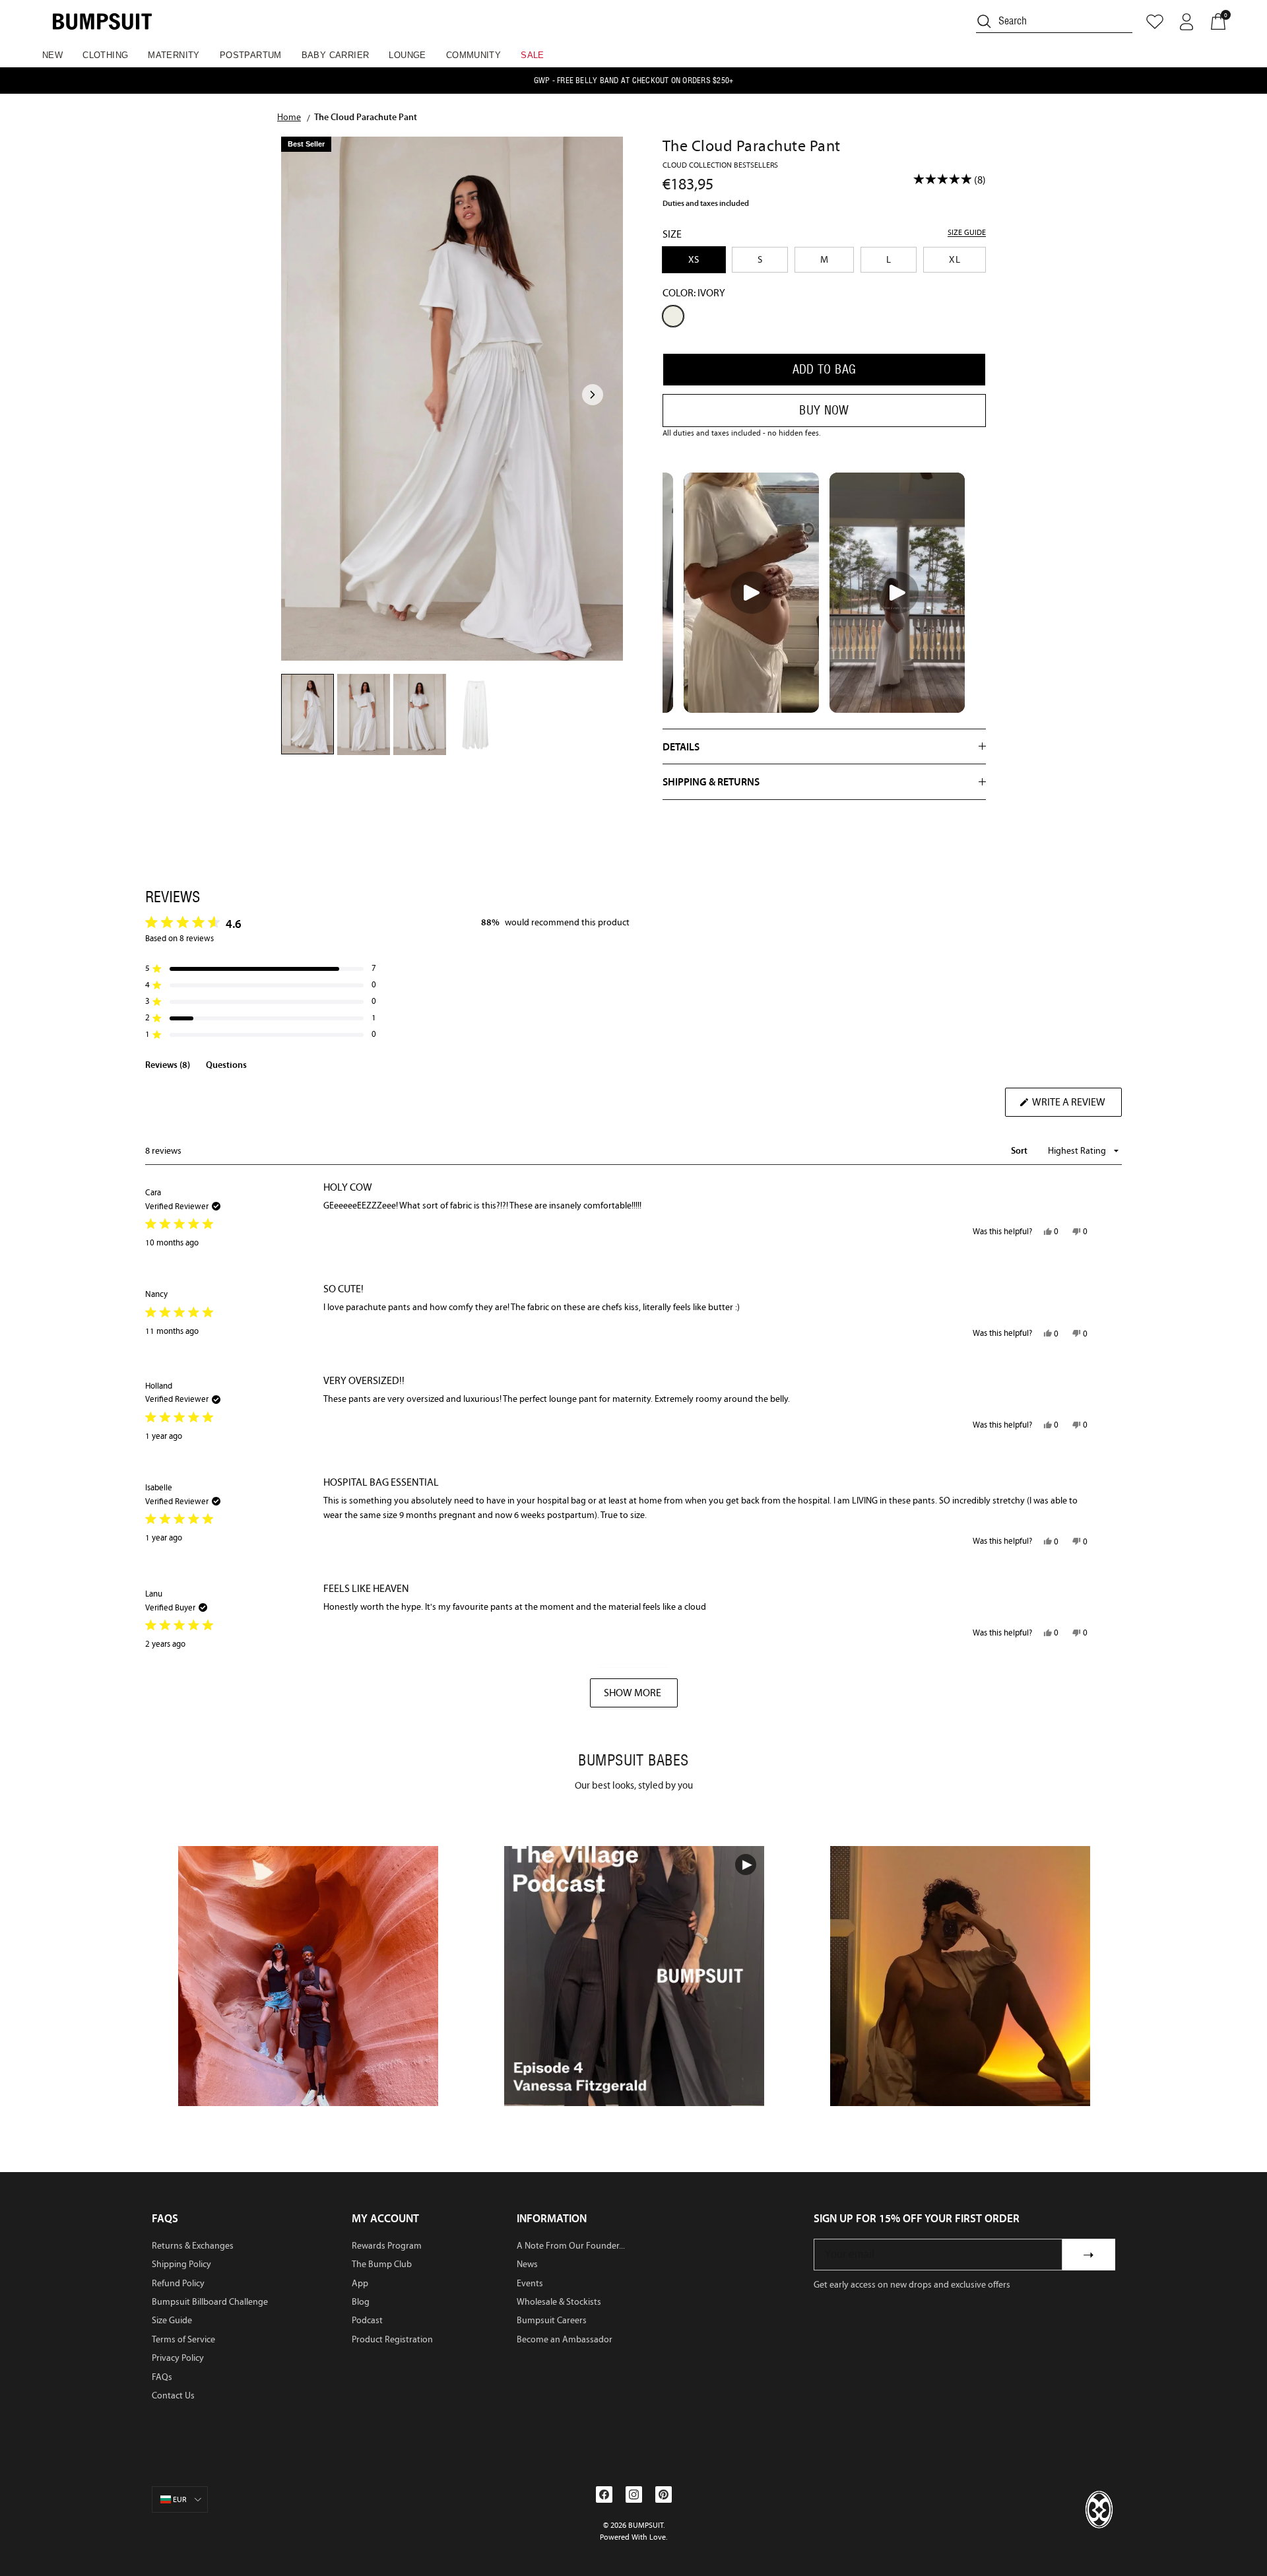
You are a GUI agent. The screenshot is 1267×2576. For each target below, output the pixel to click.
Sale (533, 55)
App (360, 2283)
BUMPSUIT (646, 2525)
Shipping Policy (181, 2264)
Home (289, 117)
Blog (361, 2302)
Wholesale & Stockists (559, 2302)
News (527, 2264)
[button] (261, 969)
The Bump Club (382, 2264)
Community (474, 55)
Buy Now (824, 410)
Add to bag (825, 369)
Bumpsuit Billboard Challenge (210, 2302)
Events (530, 2283)
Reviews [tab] (168, 1067)
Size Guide (172, 2320)
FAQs (162, 2377)
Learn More (309, 1976)
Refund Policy (178, 2283)
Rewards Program (387, 2246)
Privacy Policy (178, 2358)
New (52, 55)
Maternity (174, 55)
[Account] (1186, 22)
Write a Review (1076, 1106)
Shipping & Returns (711, 781)
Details (681, 746)
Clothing (105, 55)
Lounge (407, 55)
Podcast (367, 2320)
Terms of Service (183, 2339)
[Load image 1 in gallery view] (452, 399)
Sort (1020, 1150)
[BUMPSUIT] (102, 21)
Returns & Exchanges (193, 2246)
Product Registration (392, 2339)
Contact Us (173, 2395)
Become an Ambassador (565, 2339)
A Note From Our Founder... (571, 2246)
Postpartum (251, 55)
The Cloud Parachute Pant (366, 117)
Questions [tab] (226, 1067)
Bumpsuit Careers (552, 2320)
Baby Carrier (336, 55)
